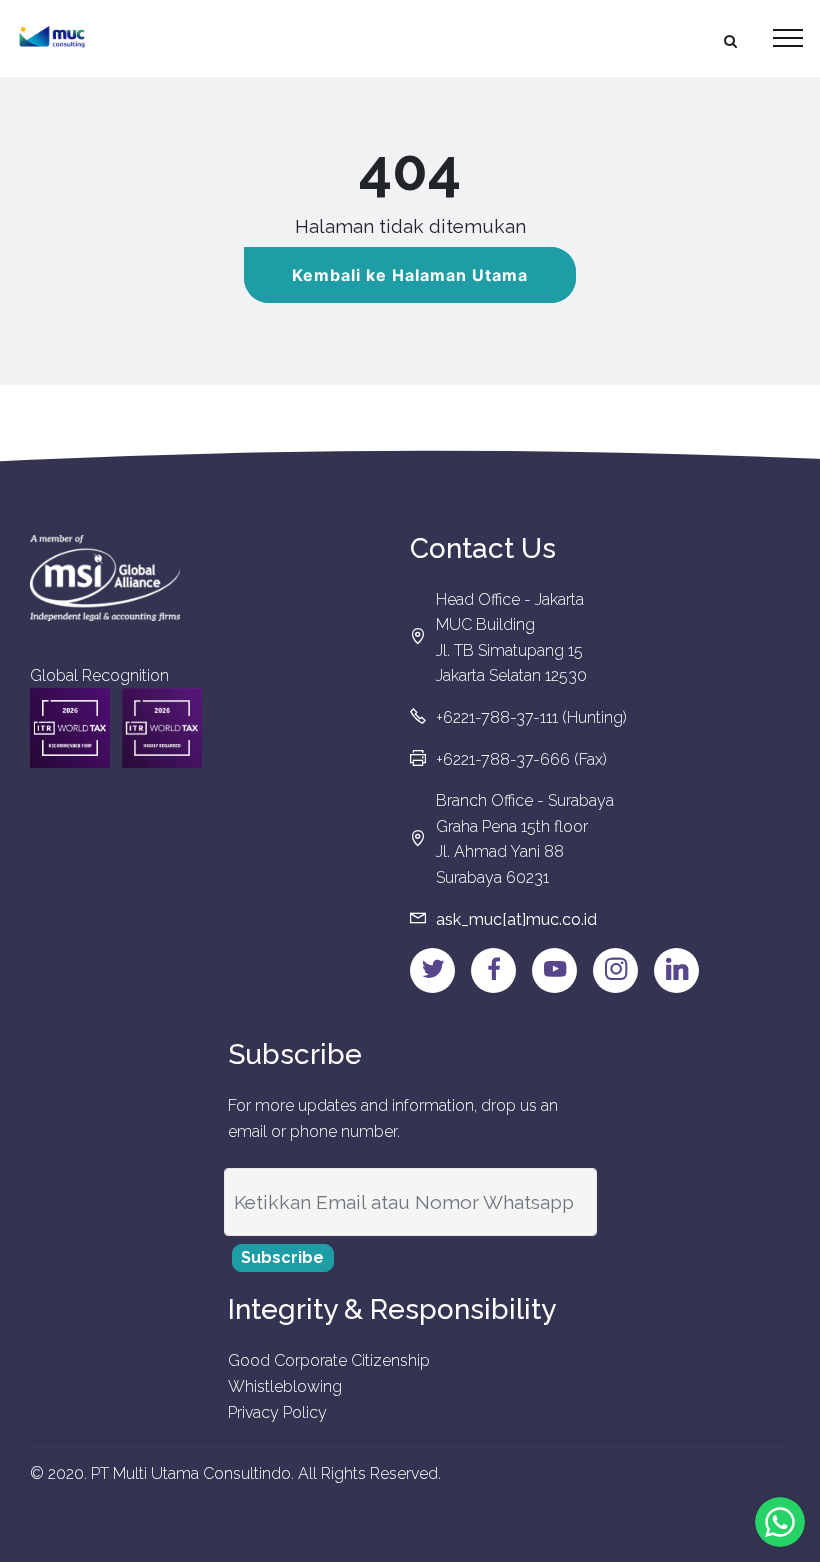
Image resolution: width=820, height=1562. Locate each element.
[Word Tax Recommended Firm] (70, 728)
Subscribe (282, 1257)
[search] (731, 38)
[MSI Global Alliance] (105, 578)
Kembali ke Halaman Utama (410, 275)
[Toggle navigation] (788, 38)
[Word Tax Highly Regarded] (162, 728)
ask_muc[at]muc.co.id (516, 919)
